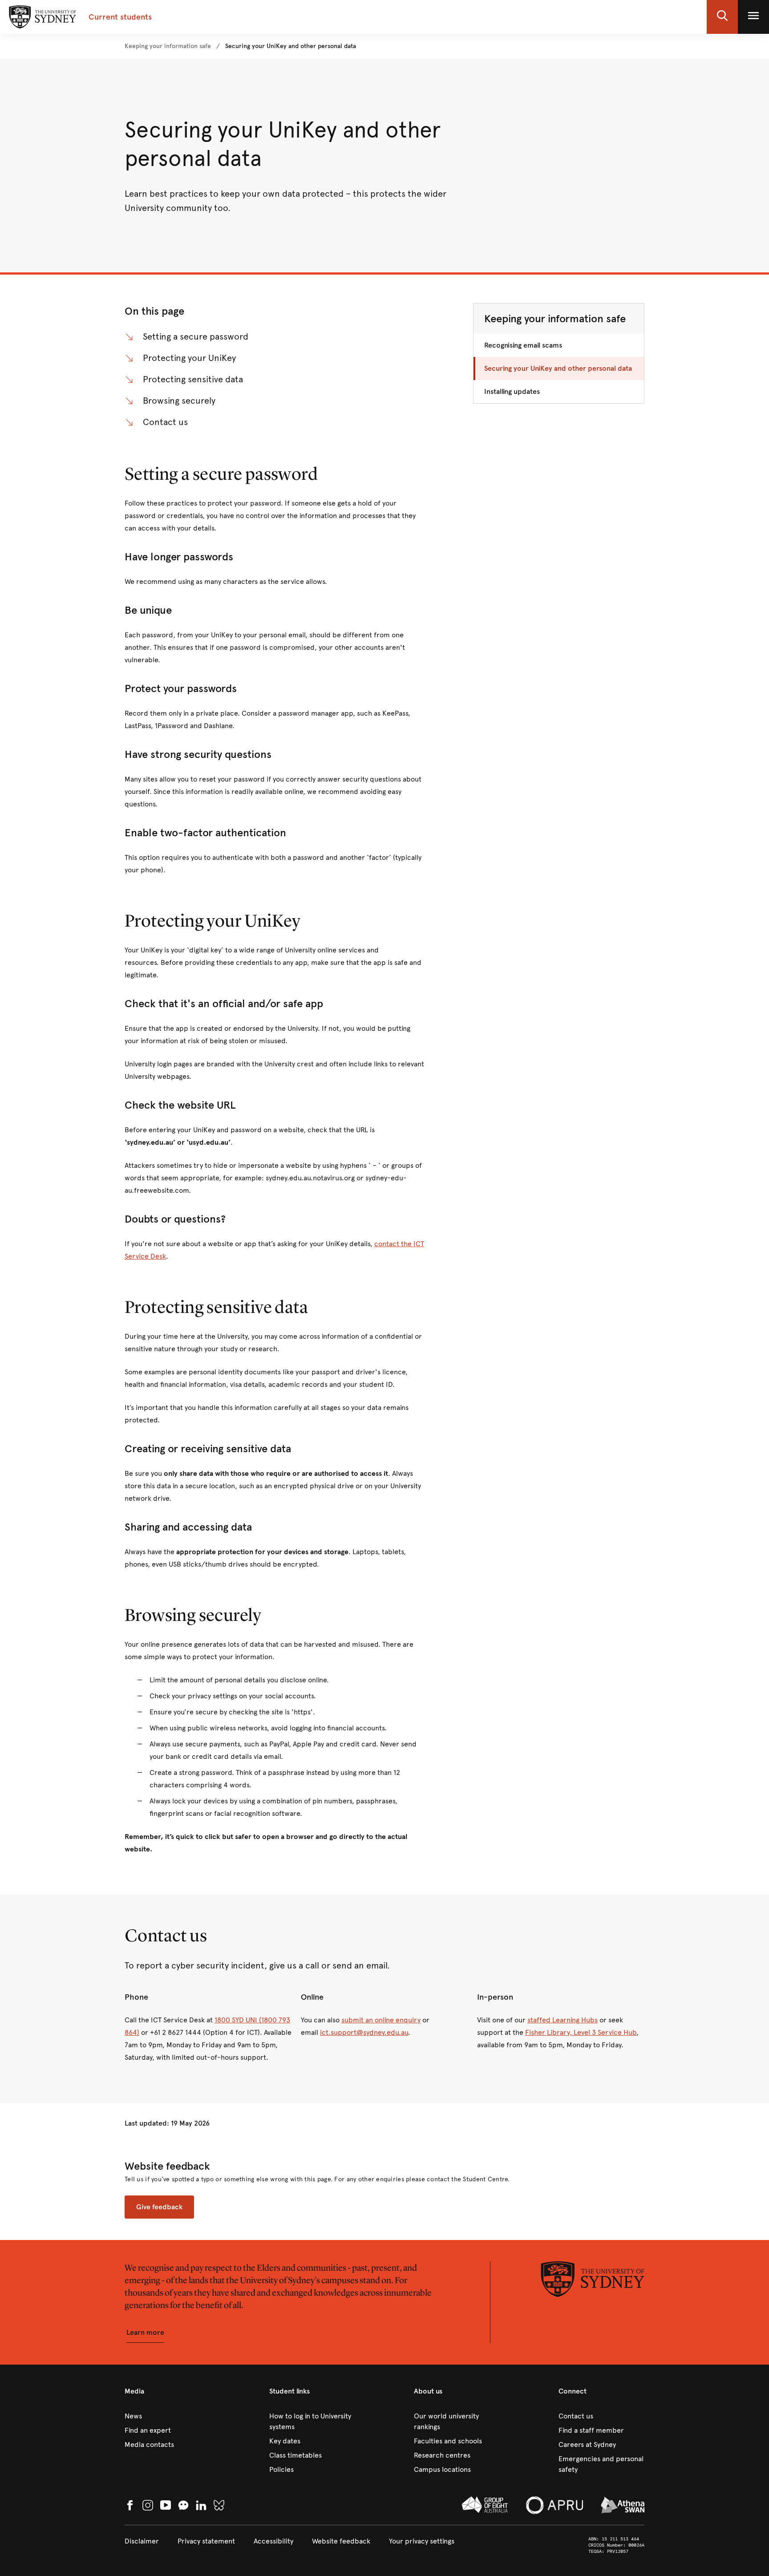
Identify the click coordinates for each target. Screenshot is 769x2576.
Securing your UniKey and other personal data (558, 368)
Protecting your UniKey (189, 358)
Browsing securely (179, 401)
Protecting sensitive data (193, 379)
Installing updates (512, 391)
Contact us (165, 422)
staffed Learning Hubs (563, 2020)
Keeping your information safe (555, 319)
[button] (722, 17)
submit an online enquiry (381, 2020)
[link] (168, 46)
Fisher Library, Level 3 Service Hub (581, 2032)
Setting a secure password (196, 337)
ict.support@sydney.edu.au (364, 2032)
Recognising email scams (523, 345)
